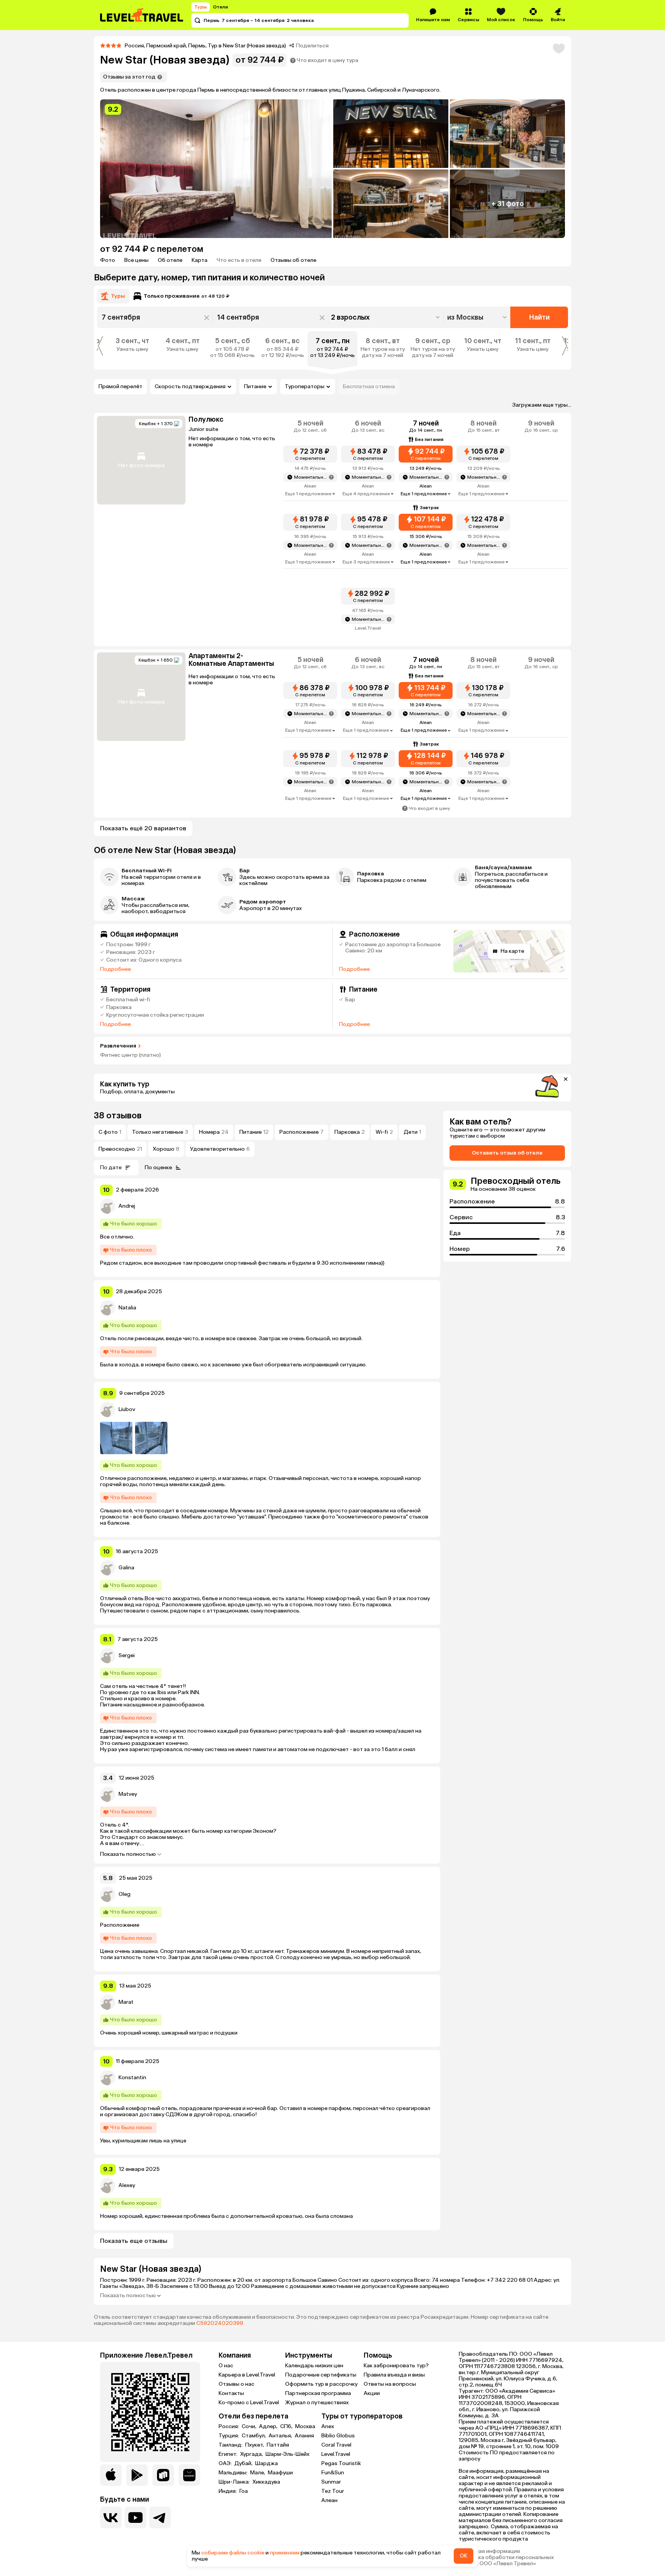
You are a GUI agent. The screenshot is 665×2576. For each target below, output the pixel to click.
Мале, (258, 2473)
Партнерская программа (318, 2393)
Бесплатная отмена (369, 386)
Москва (305, 2427)
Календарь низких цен (314, 2366)
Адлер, (269, 2427)
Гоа (244, 2491)
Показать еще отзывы (134, 2241)
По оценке (158, 1167)
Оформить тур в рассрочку (321, 2384)
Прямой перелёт (120, 386)
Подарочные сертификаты (321, 2375)
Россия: (229, 2427)
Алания (304, 2436)
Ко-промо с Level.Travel (249, 2403)
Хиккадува (266, 2482)
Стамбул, (254, 2436)
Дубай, (244, 2464)
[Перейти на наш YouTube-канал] (135, 2517)
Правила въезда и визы (394, 2375)
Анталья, (281, 2436)
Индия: (228, 2491)
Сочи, (250, 2427)
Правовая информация (489, 2551)
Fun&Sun (333, 2473)
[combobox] (478, 317)
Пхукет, (255, 2445)
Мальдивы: (234, 2473)
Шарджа (267, 2464)
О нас (226, 2366)
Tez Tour (333, 2491)
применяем (285, 2553)
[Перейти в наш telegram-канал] (160, 2517)
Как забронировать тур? (396, 2366)
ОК (464, 2556)
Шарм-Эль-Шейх (287, 2454)
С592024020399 (220, 2323)
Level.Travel (336, 2454)
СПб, (287, 2427)
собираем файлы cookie (233, 2553)
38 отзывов (118, 1115)
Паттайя (278, 2445)
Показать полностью (128, 1854)
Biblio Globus (338, 2436)
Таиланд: (231, 2445)
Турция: (229, 2436)
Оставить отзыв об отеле (507, 1153)
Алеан (329, 2500)
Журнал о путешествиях (317, 2403)
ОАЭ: (226, 2464)
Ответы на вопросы (390, 2384)
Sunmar (331, 2482)
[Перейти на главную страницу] (142, 15)
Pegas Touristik (341, 2463)
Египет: (229, 2454)
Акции (372, 2393)
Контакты (231, 2393)
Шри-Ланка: (235, 2482)
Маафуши (280, 2473)
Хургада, (252, 2454)
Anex (328, 2426)
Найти (539, 317)
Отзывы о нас (236, 2384)
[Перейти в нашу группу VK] (111, 2517)
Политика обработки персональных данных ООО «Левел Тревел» (506, 2561)
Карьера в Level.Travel (247, 2375)
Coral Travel (336, 2445)
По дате (111, 1167)
